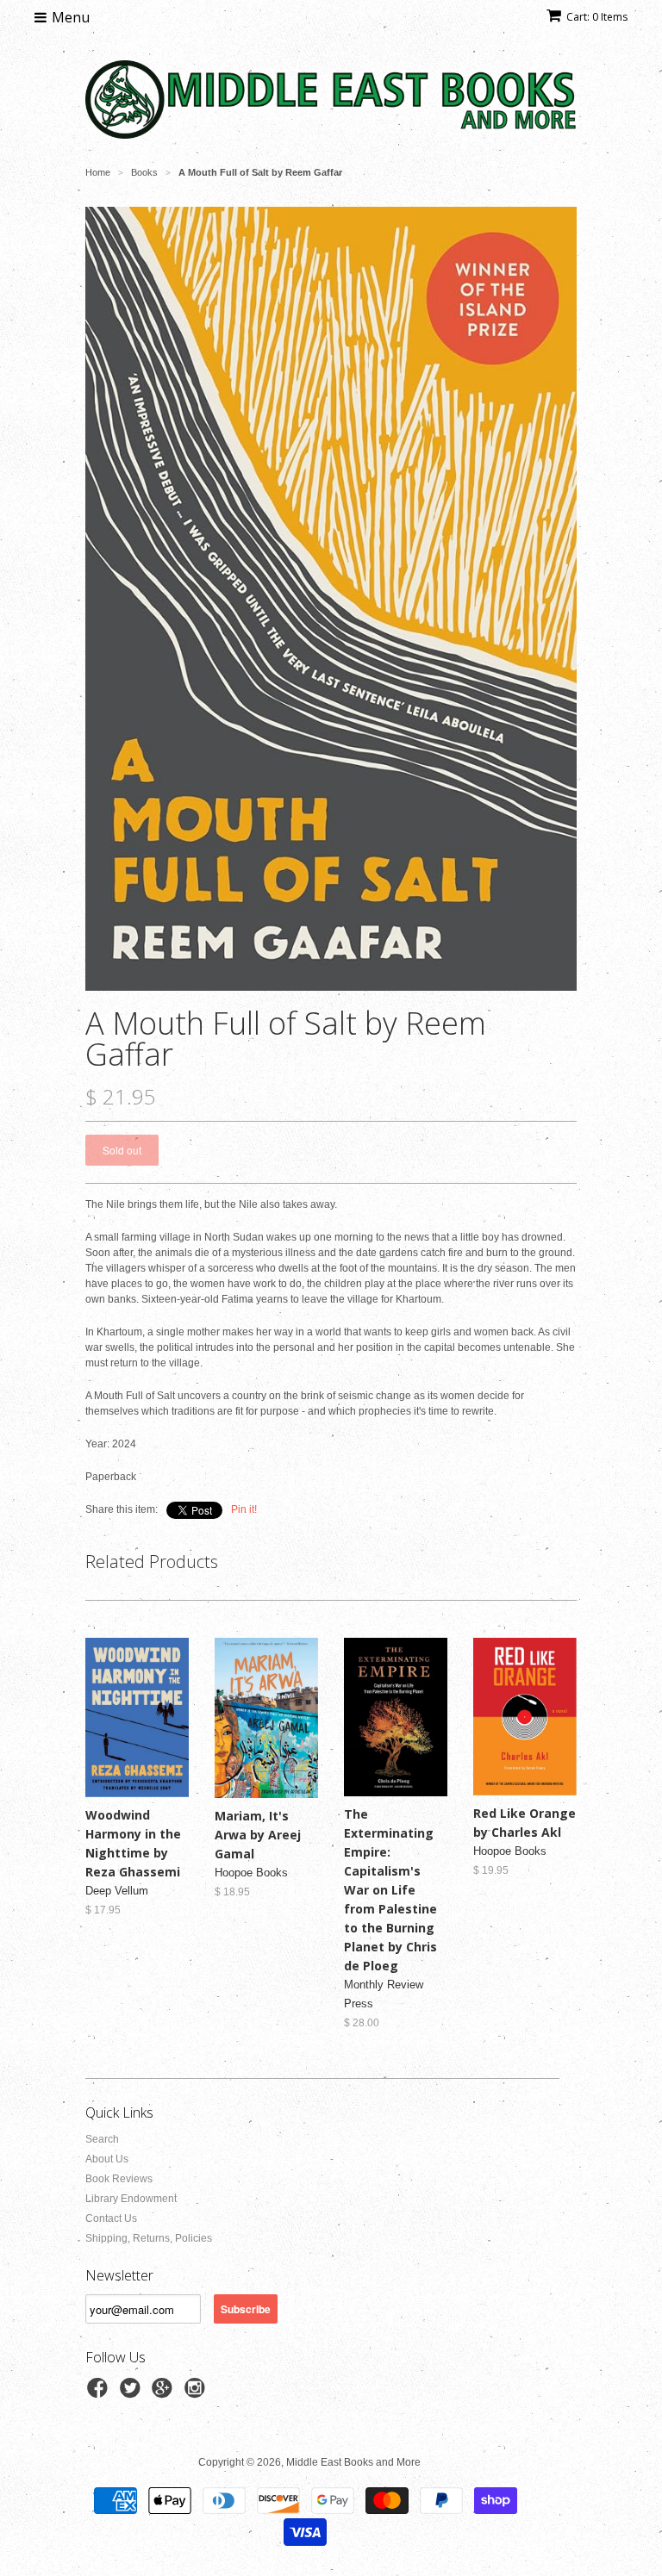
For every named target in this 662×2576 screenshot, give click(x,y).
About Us (107, 2159)
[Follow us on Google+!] (165, 2393)
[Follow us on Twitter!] (133, 2393)
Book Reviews (119, 2179)
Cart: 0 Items (597, 17)
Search (102, 2139)
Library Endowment (131, 2199)
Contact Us (111, 2218)
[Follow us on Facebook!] (100, 2393)
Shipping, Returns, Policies (149, 2238)
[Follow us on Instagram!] (197, 2393)
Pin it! (244, 1509)
